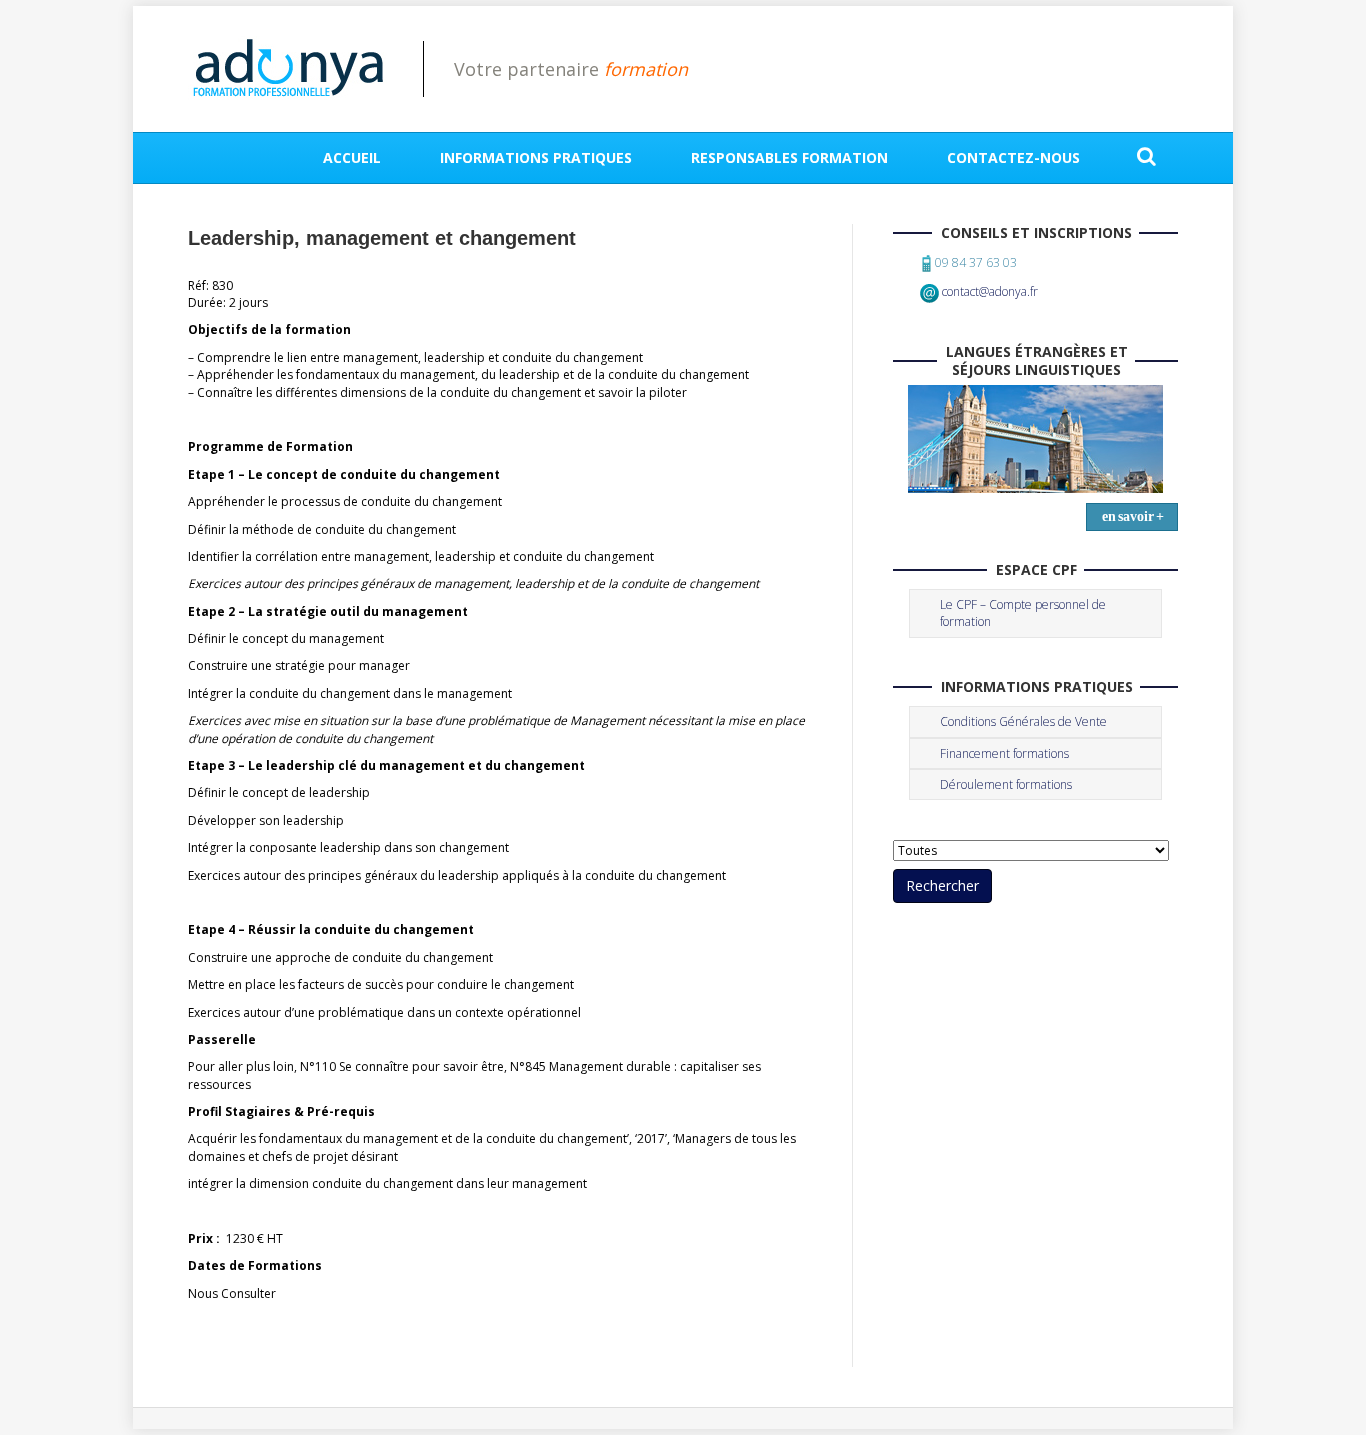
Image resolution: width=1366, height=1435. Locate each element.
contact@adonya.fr (990, 291)
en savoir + (1133, 516)
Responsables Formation (789, 157)
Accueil (352, 157)
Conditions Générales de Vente (1023, 721)
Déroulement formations (1006, 784)
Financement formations (1004, 753)
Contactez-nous (1013, 157)
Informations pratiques (536, 157)
